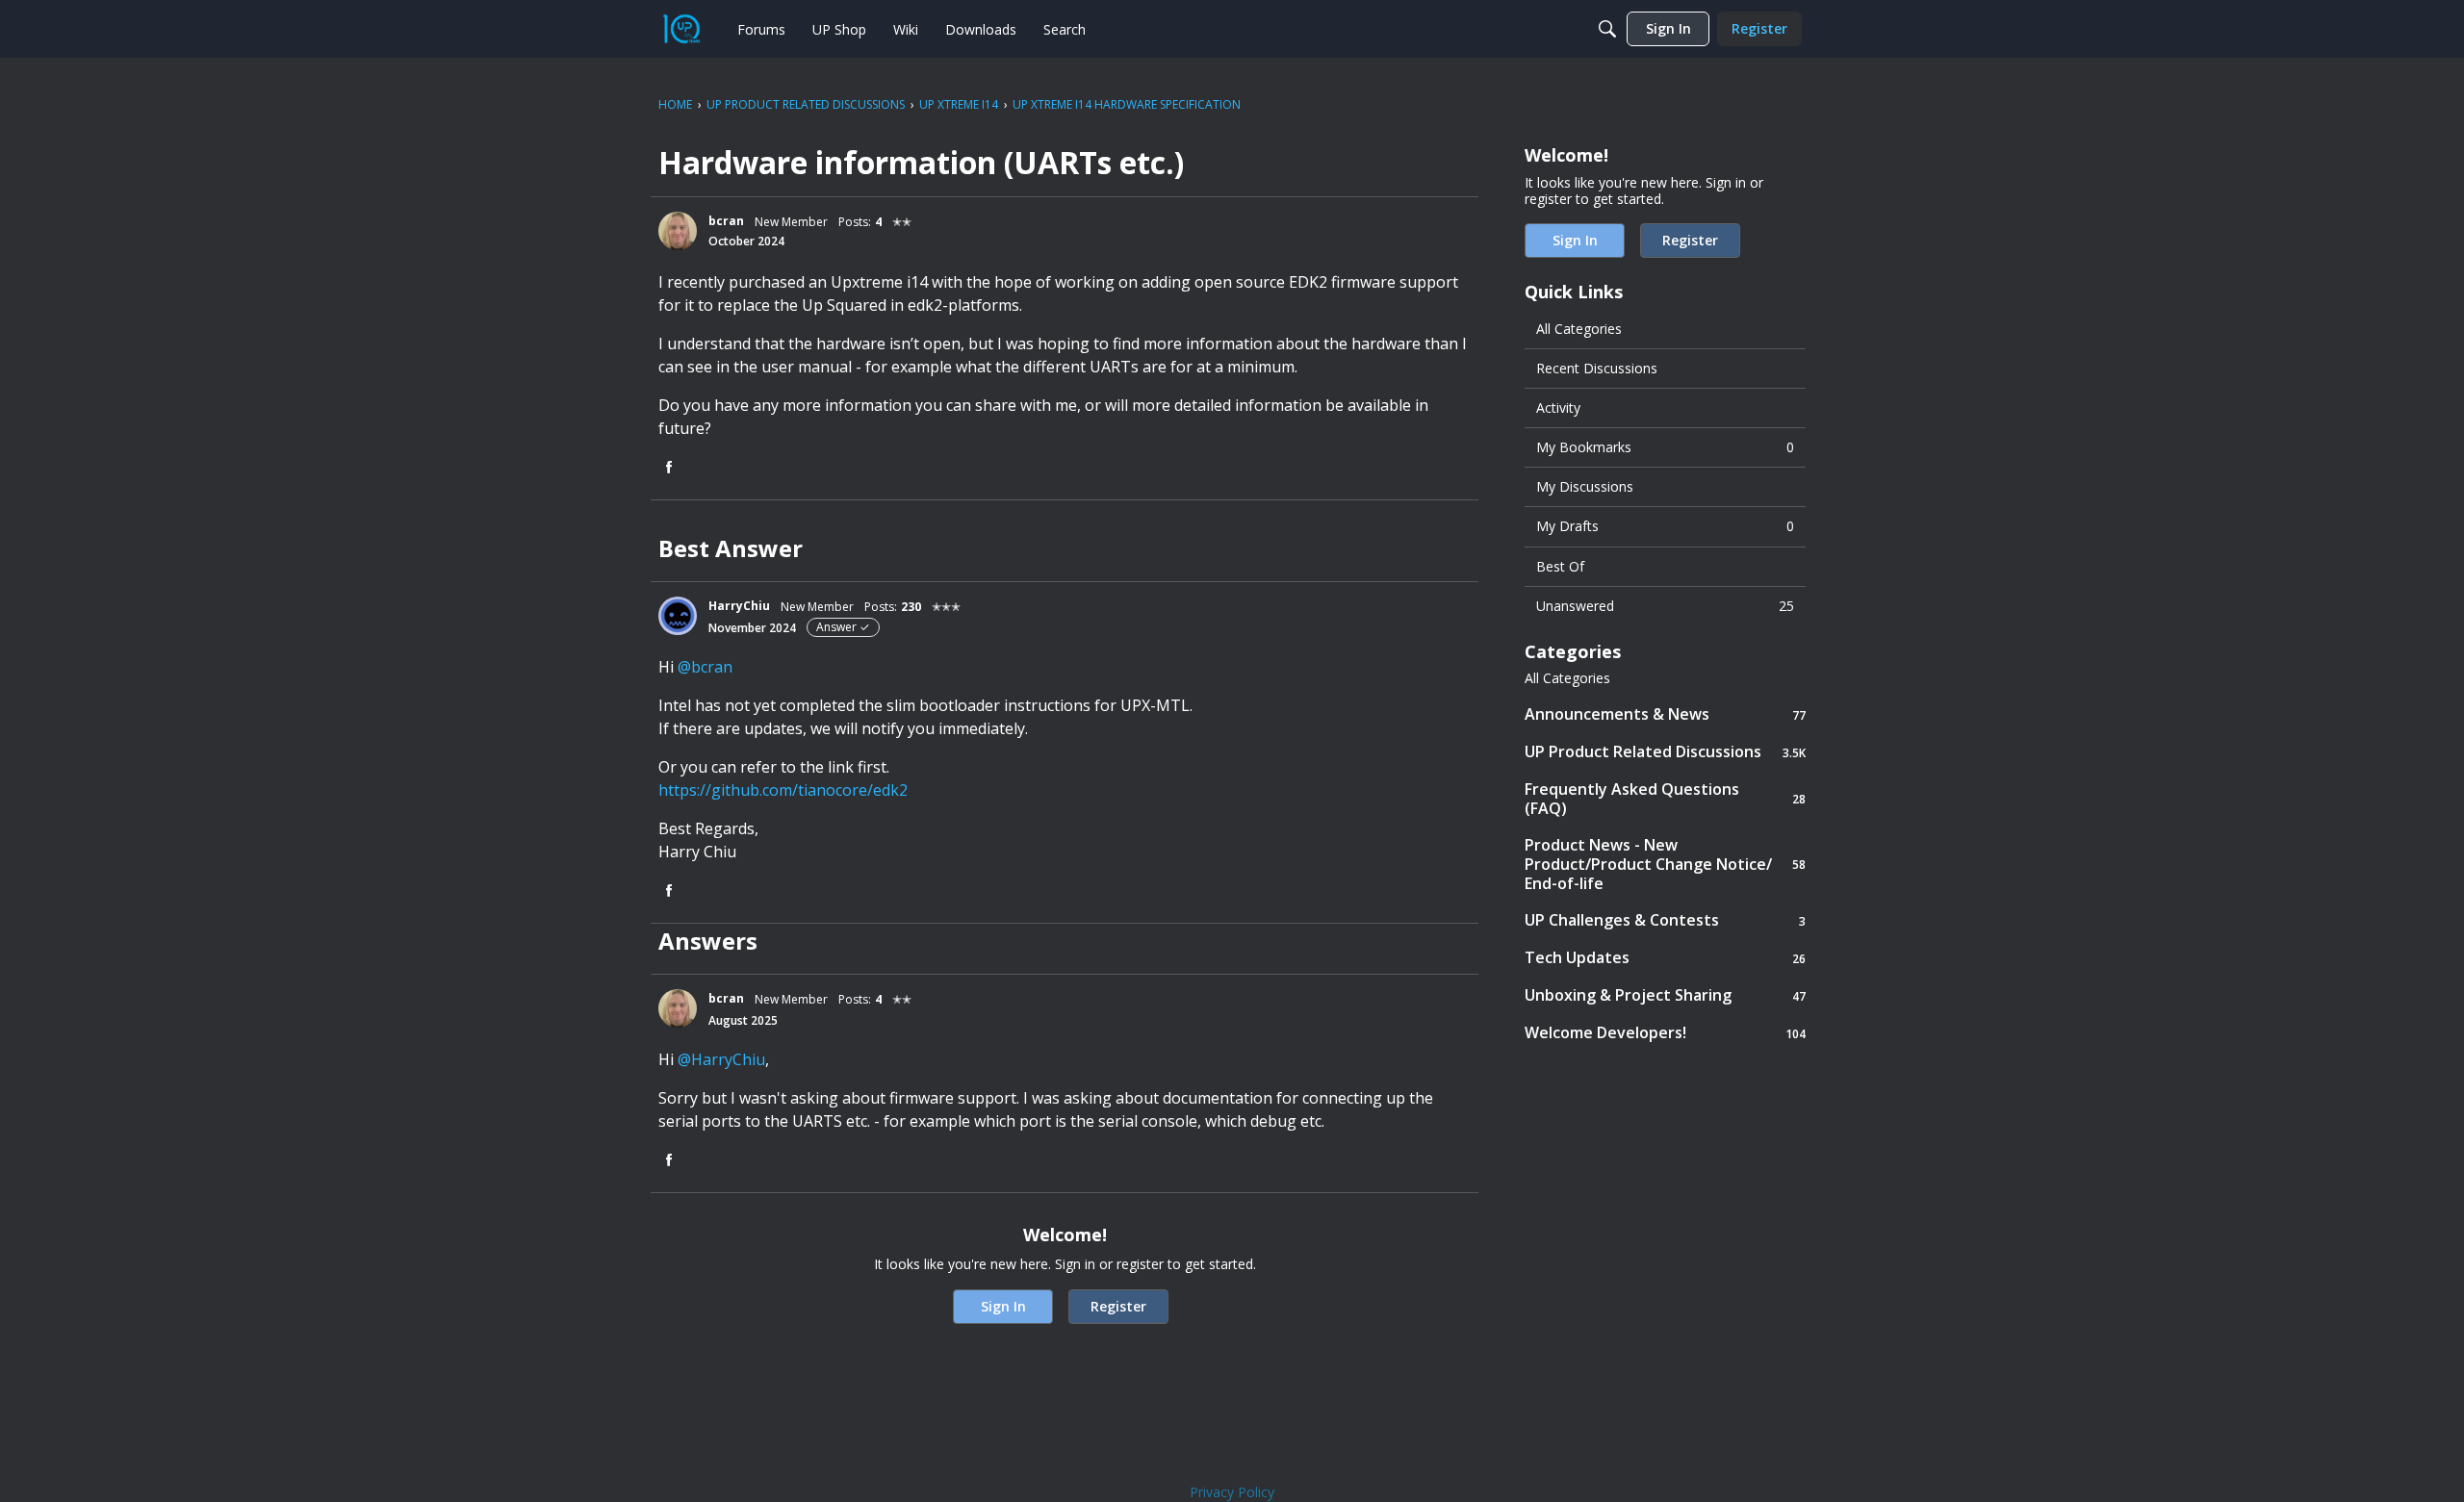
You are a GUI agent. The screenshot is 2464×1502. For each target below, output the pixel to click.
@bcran (705, 667)
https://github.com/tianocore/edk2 (783, 790)
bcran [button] (726, 221)
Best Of (1560, 566)
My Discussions (1585, 486)
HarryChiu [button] (739, 606)
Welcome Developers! (1665, 1033)
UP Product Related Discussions (1665, 752)
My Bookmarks (1665, 447)
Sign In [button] (1003, 1306)
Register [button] (1118, 1306)
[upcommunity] (681, 29)
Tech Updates (1665, 958)
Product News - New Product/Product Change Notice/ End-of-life (1665, 864)
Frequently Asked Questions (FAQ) (1665, 799)
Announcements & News (1665, 714)
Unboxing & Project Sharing (1665, 995)
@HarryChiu (721, 1059)
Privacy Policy (1232, 1492)
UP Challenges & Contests (1665, 920)
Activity (1558, 407)
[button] (678, 231)
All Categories (1579, 329)
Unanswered (1665, 606)
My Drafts (1665, 526)
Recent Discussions (1597, 368)
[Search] (1607, 29)
